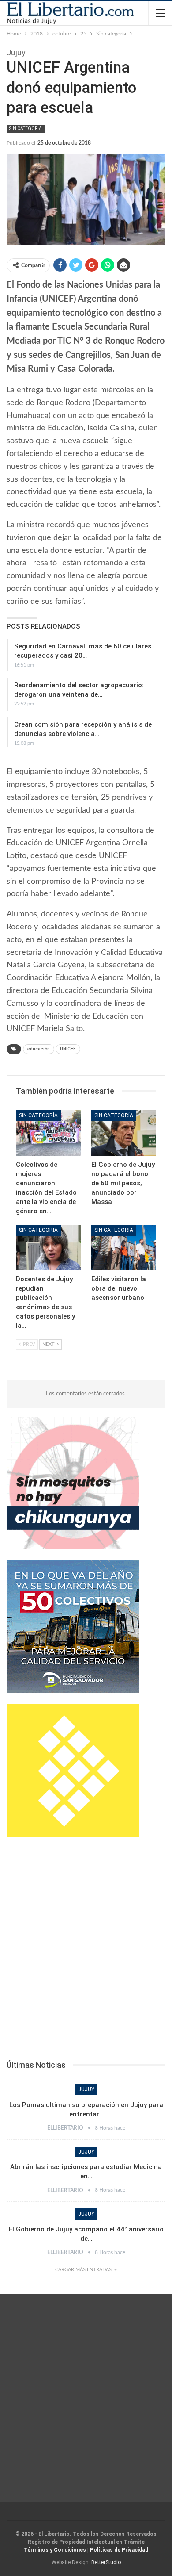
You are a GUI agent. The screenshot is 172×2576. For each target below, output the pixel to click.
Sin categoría (26, 128)
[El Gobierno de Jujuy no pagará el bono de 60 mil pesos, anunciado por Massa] (124, 1133)
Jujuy (86, 2089)
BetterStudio (106, 2562)
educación (39, 1049)
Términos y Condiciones (55, 2550)
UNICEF (68, 1049)
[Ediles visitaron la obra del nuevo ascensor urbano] (124, 1248)
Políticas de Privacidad (119, 2550)
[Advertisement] (86, 1951)
